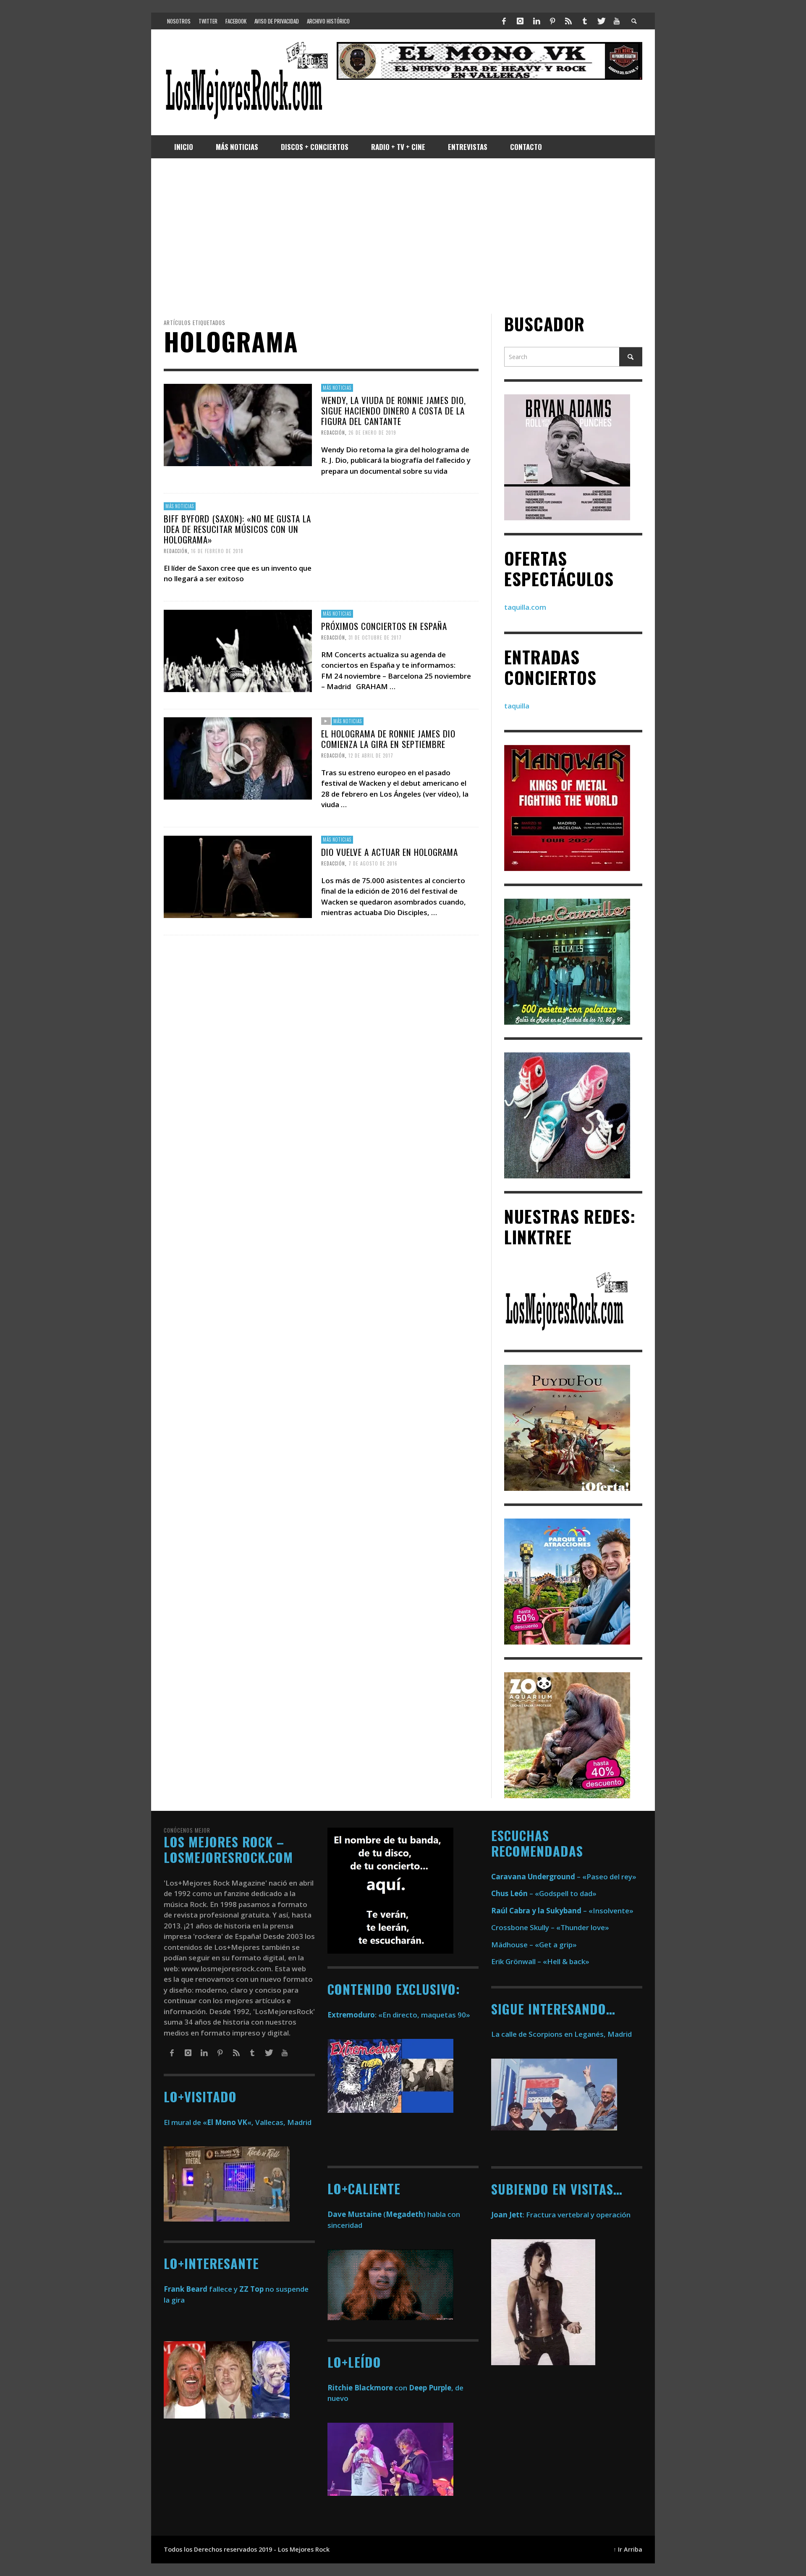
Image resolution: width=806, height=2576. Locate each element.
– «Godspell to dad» (544, 1893)
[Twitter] (601, 21)
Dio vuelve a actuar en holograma (390, 852)
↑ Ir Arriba (628, 2549)
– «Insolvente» (562, 1911)
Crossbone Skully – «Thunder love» (550, 1927)
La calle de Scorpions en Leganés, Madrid (562, 2034)
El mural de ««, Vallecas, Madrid (238, 2122)
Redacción (333, 433)
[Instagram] (520, 21)
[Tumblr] (585, 21)
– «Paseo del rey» (564, 1877)
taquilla (517, 706)
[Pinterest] (552, 21)
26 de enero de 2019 (372, 433)
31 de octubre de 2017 (375, 637)
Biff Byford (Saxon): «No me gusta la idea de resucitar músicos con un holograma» (237, 529)
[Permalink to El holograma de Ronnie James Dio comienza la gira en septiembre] (238, 758)
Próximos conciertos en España (384, 626)
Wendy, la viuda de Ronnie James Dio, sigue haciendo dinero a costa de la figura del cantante (394, 411)
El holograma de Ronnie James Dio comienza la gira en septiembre (388, 739)
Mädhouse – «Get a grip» (534, 1945)
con (367, 2388)
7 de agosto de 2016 (373, 863)
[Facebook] (504, 21)
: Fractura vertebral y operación (561, 2215)
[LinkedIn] (536, 21)
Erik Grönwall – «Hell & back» (540, 1961)
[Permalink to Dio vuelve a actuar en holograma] (238, 876)
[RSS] (568, 21)
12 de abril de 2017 (371, 755)
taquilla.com (525, 607)
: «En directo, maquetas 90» (399, 2015)
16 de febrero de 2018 (217, 551)
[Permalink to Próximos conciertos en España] (238, 650)
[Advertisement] (403, 236)
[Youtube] (617, 21)
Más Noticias (337, 388)
